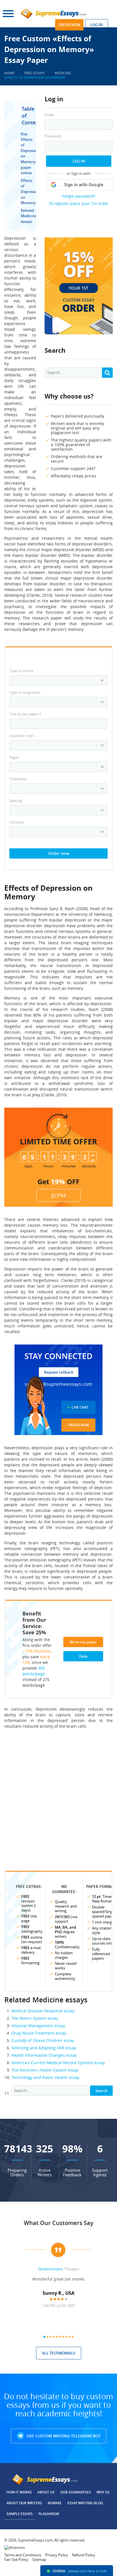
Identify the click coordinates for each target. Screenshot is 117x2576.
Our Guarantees (76, 2492)
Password (53, 136)
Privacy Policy (57, 2555)
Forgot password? (79, 196)
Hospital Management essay (38, 2026)
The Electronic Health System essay (45, 2070)
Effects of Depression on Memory (31, 192)
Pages (14, 757)
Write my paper (83, 1642)
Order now (69, 25)
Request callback (59, 1372)
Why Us (103, 2492)
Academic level (21, 736)
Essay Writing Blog (85, 2503)
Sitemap (39, 2559)
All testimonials (59, 2353)
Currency (17, 822)
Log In (79, 161)
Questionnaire (50, 2269)
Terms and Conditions (23, 2555)
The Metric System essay (35, 2018)
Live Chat (80, 1407)
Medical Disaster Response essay (43, 2011)
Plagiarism (49, 2514)
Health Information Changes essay (44, 2055)
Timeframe (18, 779)
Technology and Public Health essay (45, 2077)
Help (83, 1656)
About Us (46, 2492)
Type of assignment (25, 692)
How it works (19, 2492)
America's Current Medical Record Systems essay (58, 2063)
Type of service (21, 671)
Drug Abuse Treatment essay (39, 2033)
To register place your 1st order (79, 203)
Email (49, 115)
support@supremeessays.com (58, 1384)
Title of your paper (25, 714)
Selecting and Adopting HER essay (44, 2048)
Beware (55, 2503)
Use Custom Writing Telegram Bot (63, 2436)
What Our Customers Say (59, 2223)
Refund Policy (84, 2555)
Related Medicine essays (29, 216)
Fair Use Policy (16, 2559)
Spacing (16, 800)
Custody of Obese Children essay (43, 2040)
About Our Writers (24, 2503)
